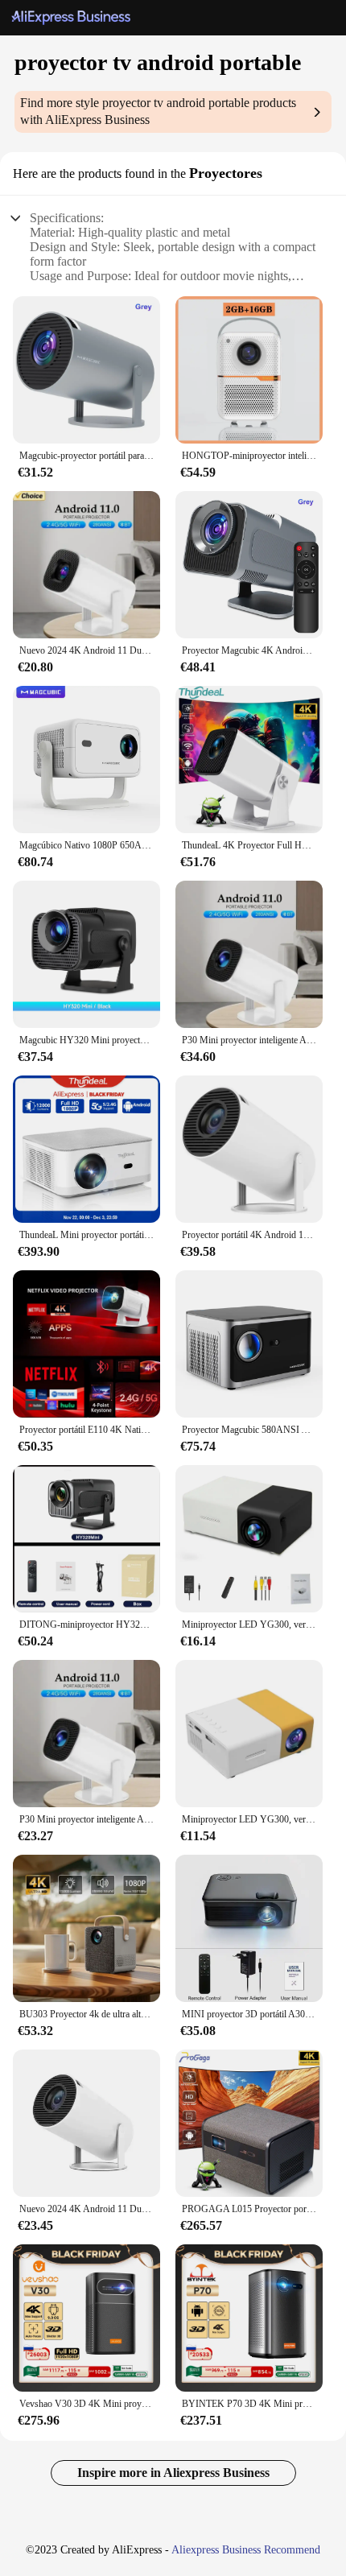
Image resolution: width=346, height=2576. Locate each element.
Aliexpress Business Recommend (246, 2550)
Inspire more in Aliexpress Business (173, 2473)
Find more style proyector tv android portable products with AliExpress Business (158, 111)
